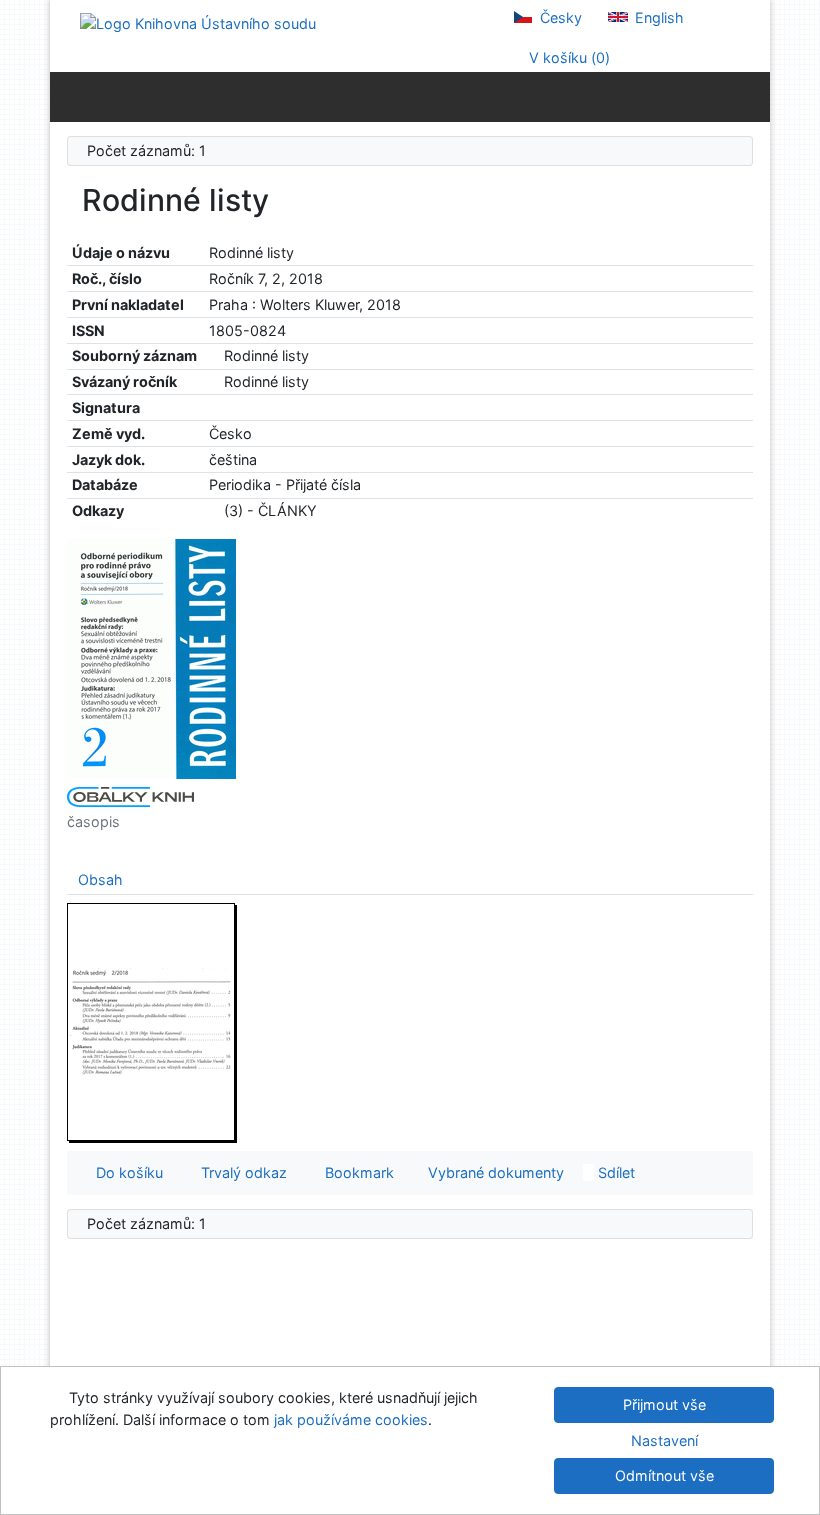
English (657, 17)
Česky (559, 17)
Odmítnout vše (664, 1475)
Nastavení (664, 1440)
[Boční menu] (69, 96)
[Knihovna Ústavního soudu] (198, 22)
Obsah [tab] (100, 879)
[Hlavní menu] (750, 96)
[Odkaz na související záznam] (214, 355)
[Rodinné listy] (152, 657)
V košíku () (567, 57)
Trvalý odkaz (240, 1172)
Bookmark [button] (355, 1172)
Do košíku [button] (125, 1172)
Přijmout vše (664, 1404)
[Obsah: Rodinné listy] (152, 1021)
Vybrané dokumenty (494, 1172)
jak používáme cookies (351, 1419)
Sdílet (614, 1172)
